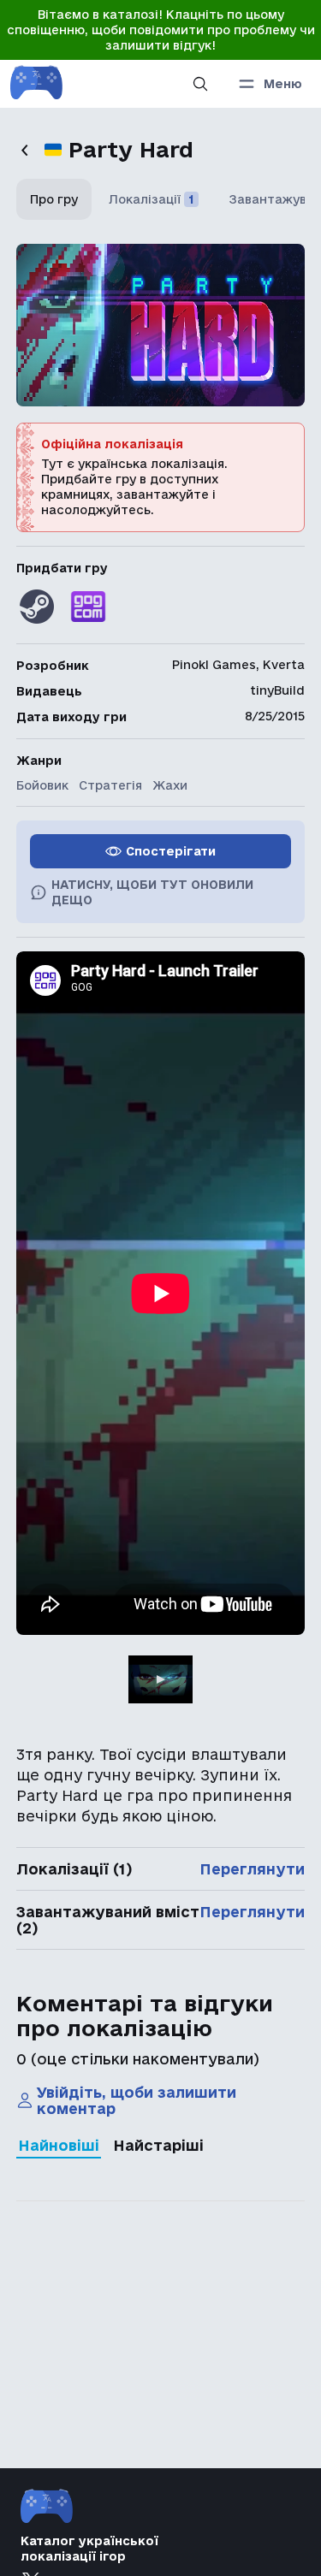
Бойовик (42, 785)
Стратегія (110, 785)
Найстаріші (158, 2145)
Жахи (170, 785)
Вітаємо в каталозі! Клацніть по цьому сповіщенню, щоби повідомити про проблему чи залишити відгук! (161, 30)
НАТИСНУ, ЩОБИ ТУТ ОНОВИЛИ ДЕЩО (152, 892)
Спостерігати (171, 851)
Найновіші (59, 2145)
